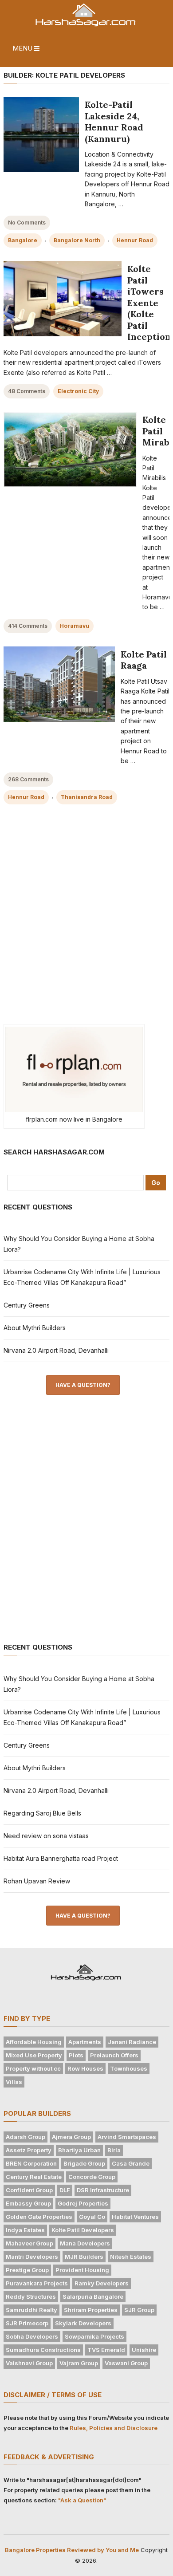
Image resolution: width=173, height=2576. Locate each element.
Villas (14, 2082)
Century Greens (27, 1305)
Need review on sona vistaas (46, 1836)
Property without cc (33, 2068)
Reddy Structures (31, 2296)
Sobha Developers (32, 2336)
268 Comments (28, 779)
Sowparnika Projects (94, 2336)
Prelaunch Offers (114, 2055)
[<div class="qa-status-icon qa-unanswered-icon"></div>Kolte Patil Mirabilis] (70, 449)
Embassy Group (28, 2203)
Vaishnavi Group (29, 2363)
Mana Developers (85, 2243)
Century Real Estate (34, 2177)
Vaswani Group (126, 2363)
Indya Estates (25, 2230)
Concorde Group (92, 2177)
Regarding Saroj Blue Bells (42, 1813)
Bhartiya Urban (79, 2150)
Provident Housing (82, 2270)
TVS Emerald (106, 2350)
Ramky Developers (102, 2283)
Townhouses (129, 2068)
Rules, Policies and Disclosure (114, 2428)
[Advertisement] (86, 921)
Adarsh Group (26, 2137)
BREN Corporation (31, 2163)
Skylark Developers (83, 2323)
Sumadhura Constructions (43, 2350)
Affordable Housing (34, 2042)
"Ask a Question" (82, 2500)
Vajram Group (79, 2363)
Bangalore (23, 240)
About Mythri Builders (35, 1328)
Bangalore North (77, 240)
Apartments (85, 2042)
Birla (114, 2150)
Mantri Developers (32, 2257)
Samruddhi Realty (31, 2310)
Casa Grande (131, 2163)
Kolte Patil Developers (83, 2230)
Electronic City (78, 391)
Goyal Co (92, 2217)
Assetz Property (29, 2150)
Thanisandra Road (87, 797)
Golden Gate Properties (39, 2217)
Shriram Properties (91, 2310)
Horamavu (75, 626)
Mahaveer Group (29, 2243)
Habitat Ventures (135, 2217)
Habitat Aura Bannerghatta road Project (61, 1858)
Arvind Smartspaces (127, 2137)
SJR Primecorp (27, 2323)
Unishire (144, 2350)
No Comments (27, 223)
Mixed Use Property (34, 2055)
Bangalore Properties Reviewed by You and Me (72, 2550)
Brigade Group (84, 2163)
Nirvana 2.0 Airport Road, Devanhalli (56, 1350)
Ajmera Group (71, 2137)
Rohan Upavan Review (37, 1881)
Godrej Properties (83, 2203)
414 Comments (28, 626)
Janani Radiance (132, 2042)
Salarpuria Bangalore (93, 2296)
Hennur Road (135, 240)
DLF (65, 2190)
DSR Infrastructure (103, 2190)
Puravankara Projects (37, 2283)
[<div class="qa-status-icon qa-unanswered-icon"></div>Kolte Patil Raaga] (59, 684)
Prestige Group (27, 2270)
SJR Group (139, 2310)
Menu (22, 48)
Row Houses (85, 2068)
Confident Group (29, 2190)
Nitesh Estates (131, 2257)
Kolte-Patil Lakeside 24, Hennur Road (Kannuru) (114, 122)
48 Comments (27, 391)
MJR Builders (84, 2257)
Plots (76, 2055)
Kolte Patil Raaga (144, 660)
